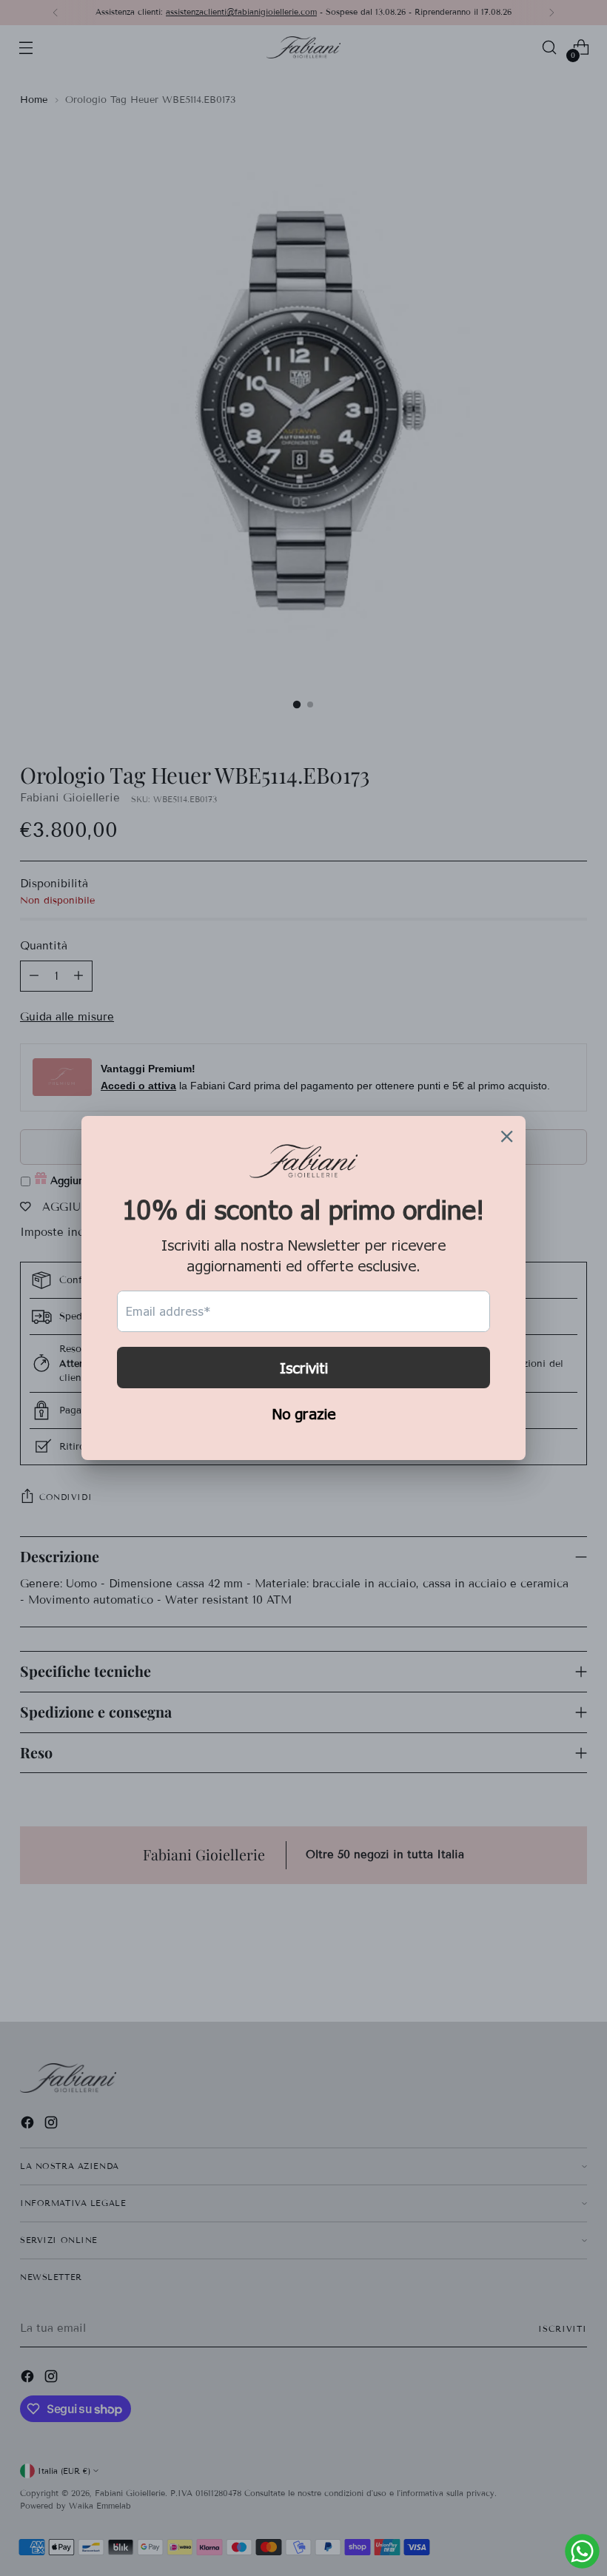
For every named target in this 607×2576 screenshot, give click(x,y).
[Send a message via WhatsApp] (582, 2551)
